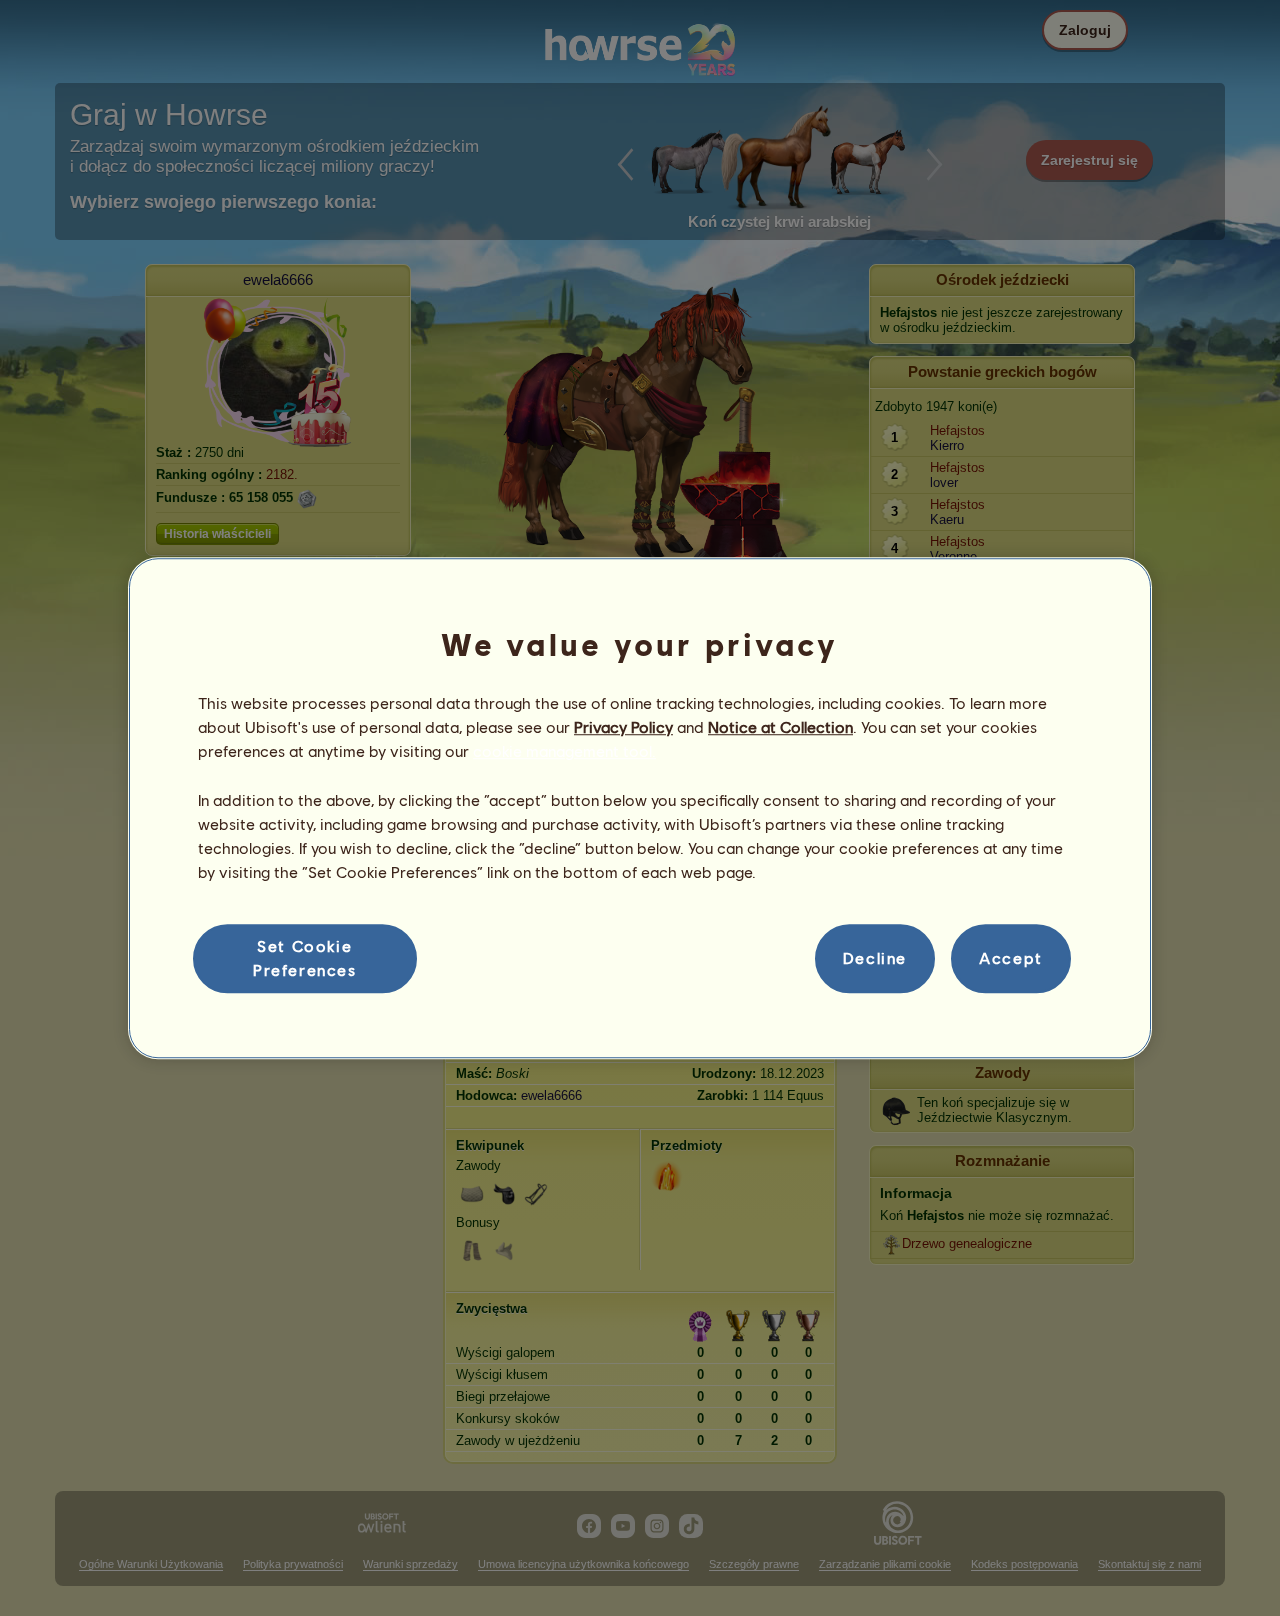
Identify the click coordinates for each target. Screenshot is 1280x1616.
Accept (1011, 958)
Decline (875, 958)
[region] (640, 808)
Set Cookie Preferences (305, 957)
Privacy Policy (623, 726)
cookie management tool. (564, 751)
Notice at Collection (780, 726)
